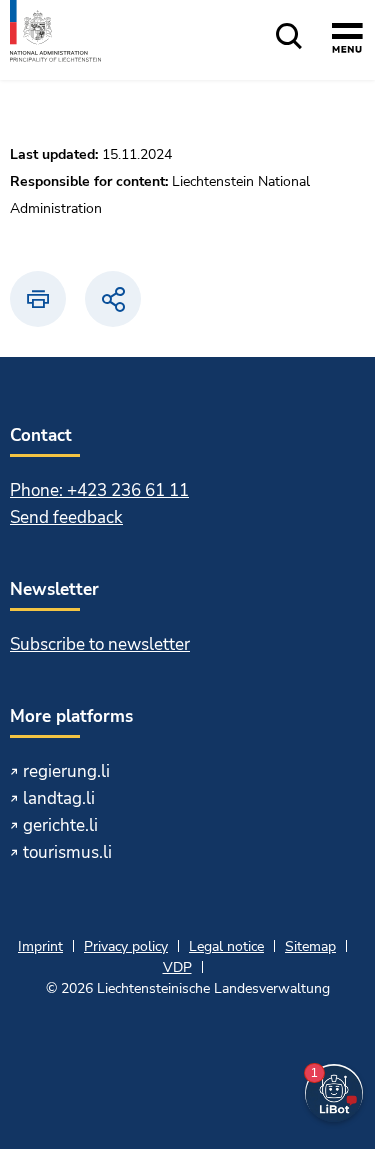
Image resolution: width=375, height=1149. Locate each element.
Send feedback (66, 517)
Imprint (40, 946)
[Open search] (289, 37)
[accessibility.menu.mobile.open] (347, 41)
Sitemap (310, 946)
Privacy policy (126, 946)
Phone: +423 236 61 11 (99, 490)
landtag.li (59, 798)
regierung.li (66, 771)
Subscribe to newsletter (100, 644)
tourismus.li (67, 852)
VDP (177, 967)
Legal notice (226, 946)
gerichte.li (60, 825)
